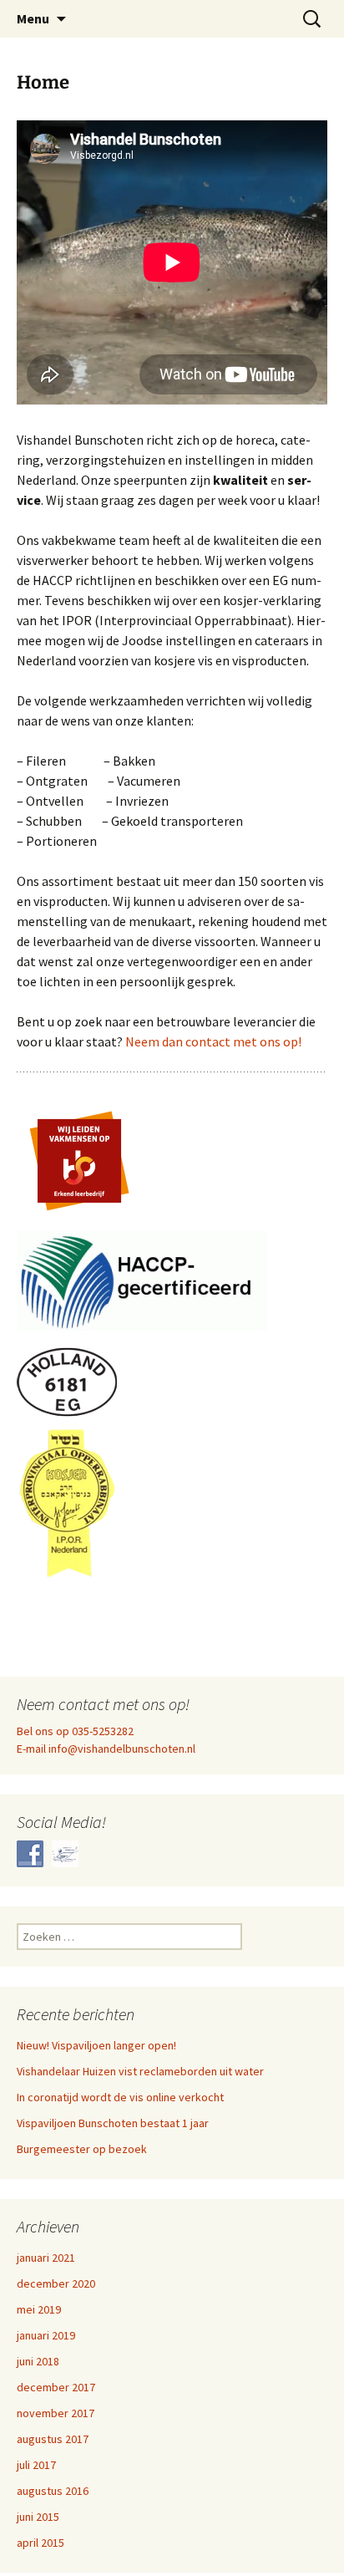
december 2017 (56, 2387)
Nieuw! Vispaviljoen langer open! (96, 2045)
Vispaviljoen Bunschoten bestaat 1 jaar (113, 2123)
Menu (33, 18)
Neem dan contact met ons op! (213, 1041)
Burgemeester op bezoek (82, 2149)
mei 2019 (39, 2309)
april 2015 (40, 2543)
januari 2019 (46, 2335)
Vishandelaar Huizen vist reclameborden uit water (140, 2071)
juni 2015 (38, 2517)
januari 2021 (46, 2258)
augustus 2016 (53, 2491)
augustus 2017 (53, 2439)
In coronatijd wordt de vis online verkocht (120, 2097)
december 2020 (56, 2283)
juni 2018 (38, 2361)
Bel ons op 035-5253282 (75, 1731)
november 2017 (56, 2413)
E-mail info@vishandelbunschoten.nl (106, 1749)
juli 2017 (36, 2465)
